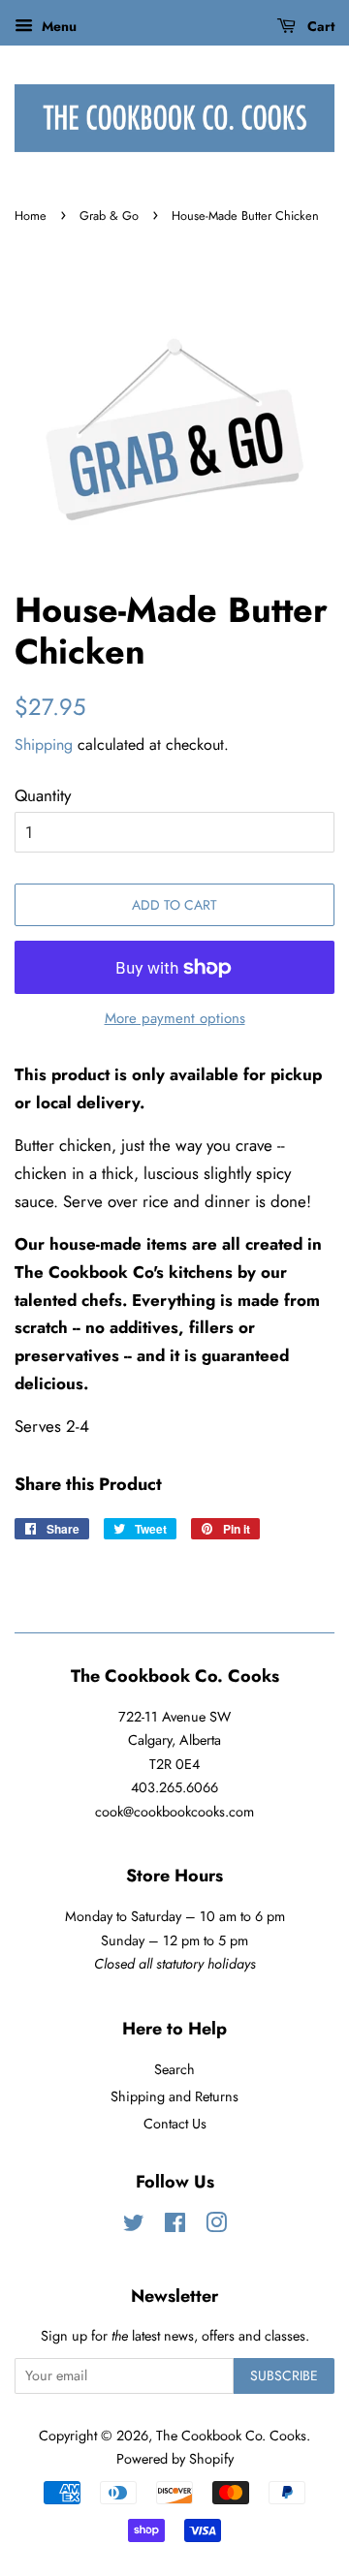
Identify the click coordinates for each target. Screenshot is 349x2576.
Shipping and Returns (174, 2096)
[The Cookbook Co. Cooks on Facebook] (175, 2226)
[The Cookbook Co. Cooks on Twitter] (134, 2226)
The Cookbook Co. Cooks (231, 2436)
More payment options (175, 1018)
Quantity (43, 795)
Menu (57, 26)
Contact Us (175, 2124)
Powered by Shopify (175, 2459)
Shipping (44, 745)
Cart (319, 26)
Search (174, 2069)
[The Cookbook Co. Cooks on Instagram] (216, 2226)
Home (31, 216)
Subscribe (284, 2375)
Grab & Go (109, 216)
